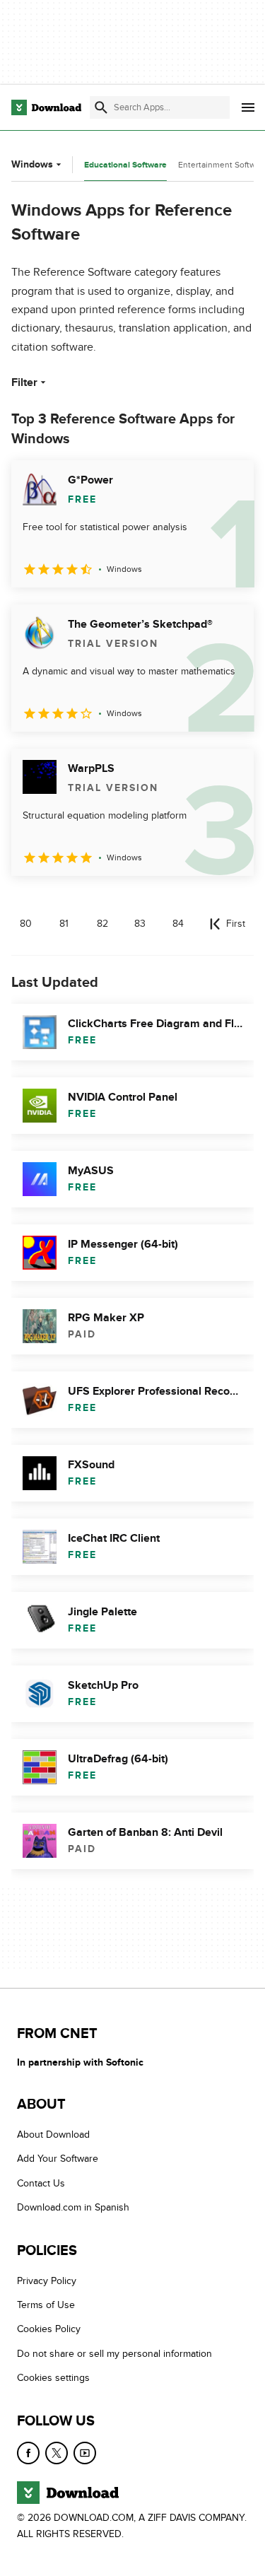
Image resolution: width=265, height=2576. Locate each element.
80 (26, 924)
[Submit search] (101, 107)
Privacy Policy (47, 2280)
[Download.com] (46, 107)
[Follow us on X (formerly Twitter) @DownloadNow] (57, 2452)
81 (64, 924)
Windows (32, 164)
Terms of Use (46, 2305)
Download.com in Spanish (73, 2207)
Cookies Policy (49, 2329)
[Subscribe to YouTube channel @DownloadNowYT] (85, 2452)
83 (140, 924)
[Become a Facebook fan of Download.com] (28, 2452)
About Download (53, 2135)
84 (178, 924)
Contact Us (41, 2183)
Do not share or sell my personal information (114, 2353)
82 (102, 924)
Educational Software (125, 165)
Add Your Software (58, 2159)
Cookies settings (53, 2378)
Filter (24, 382)
